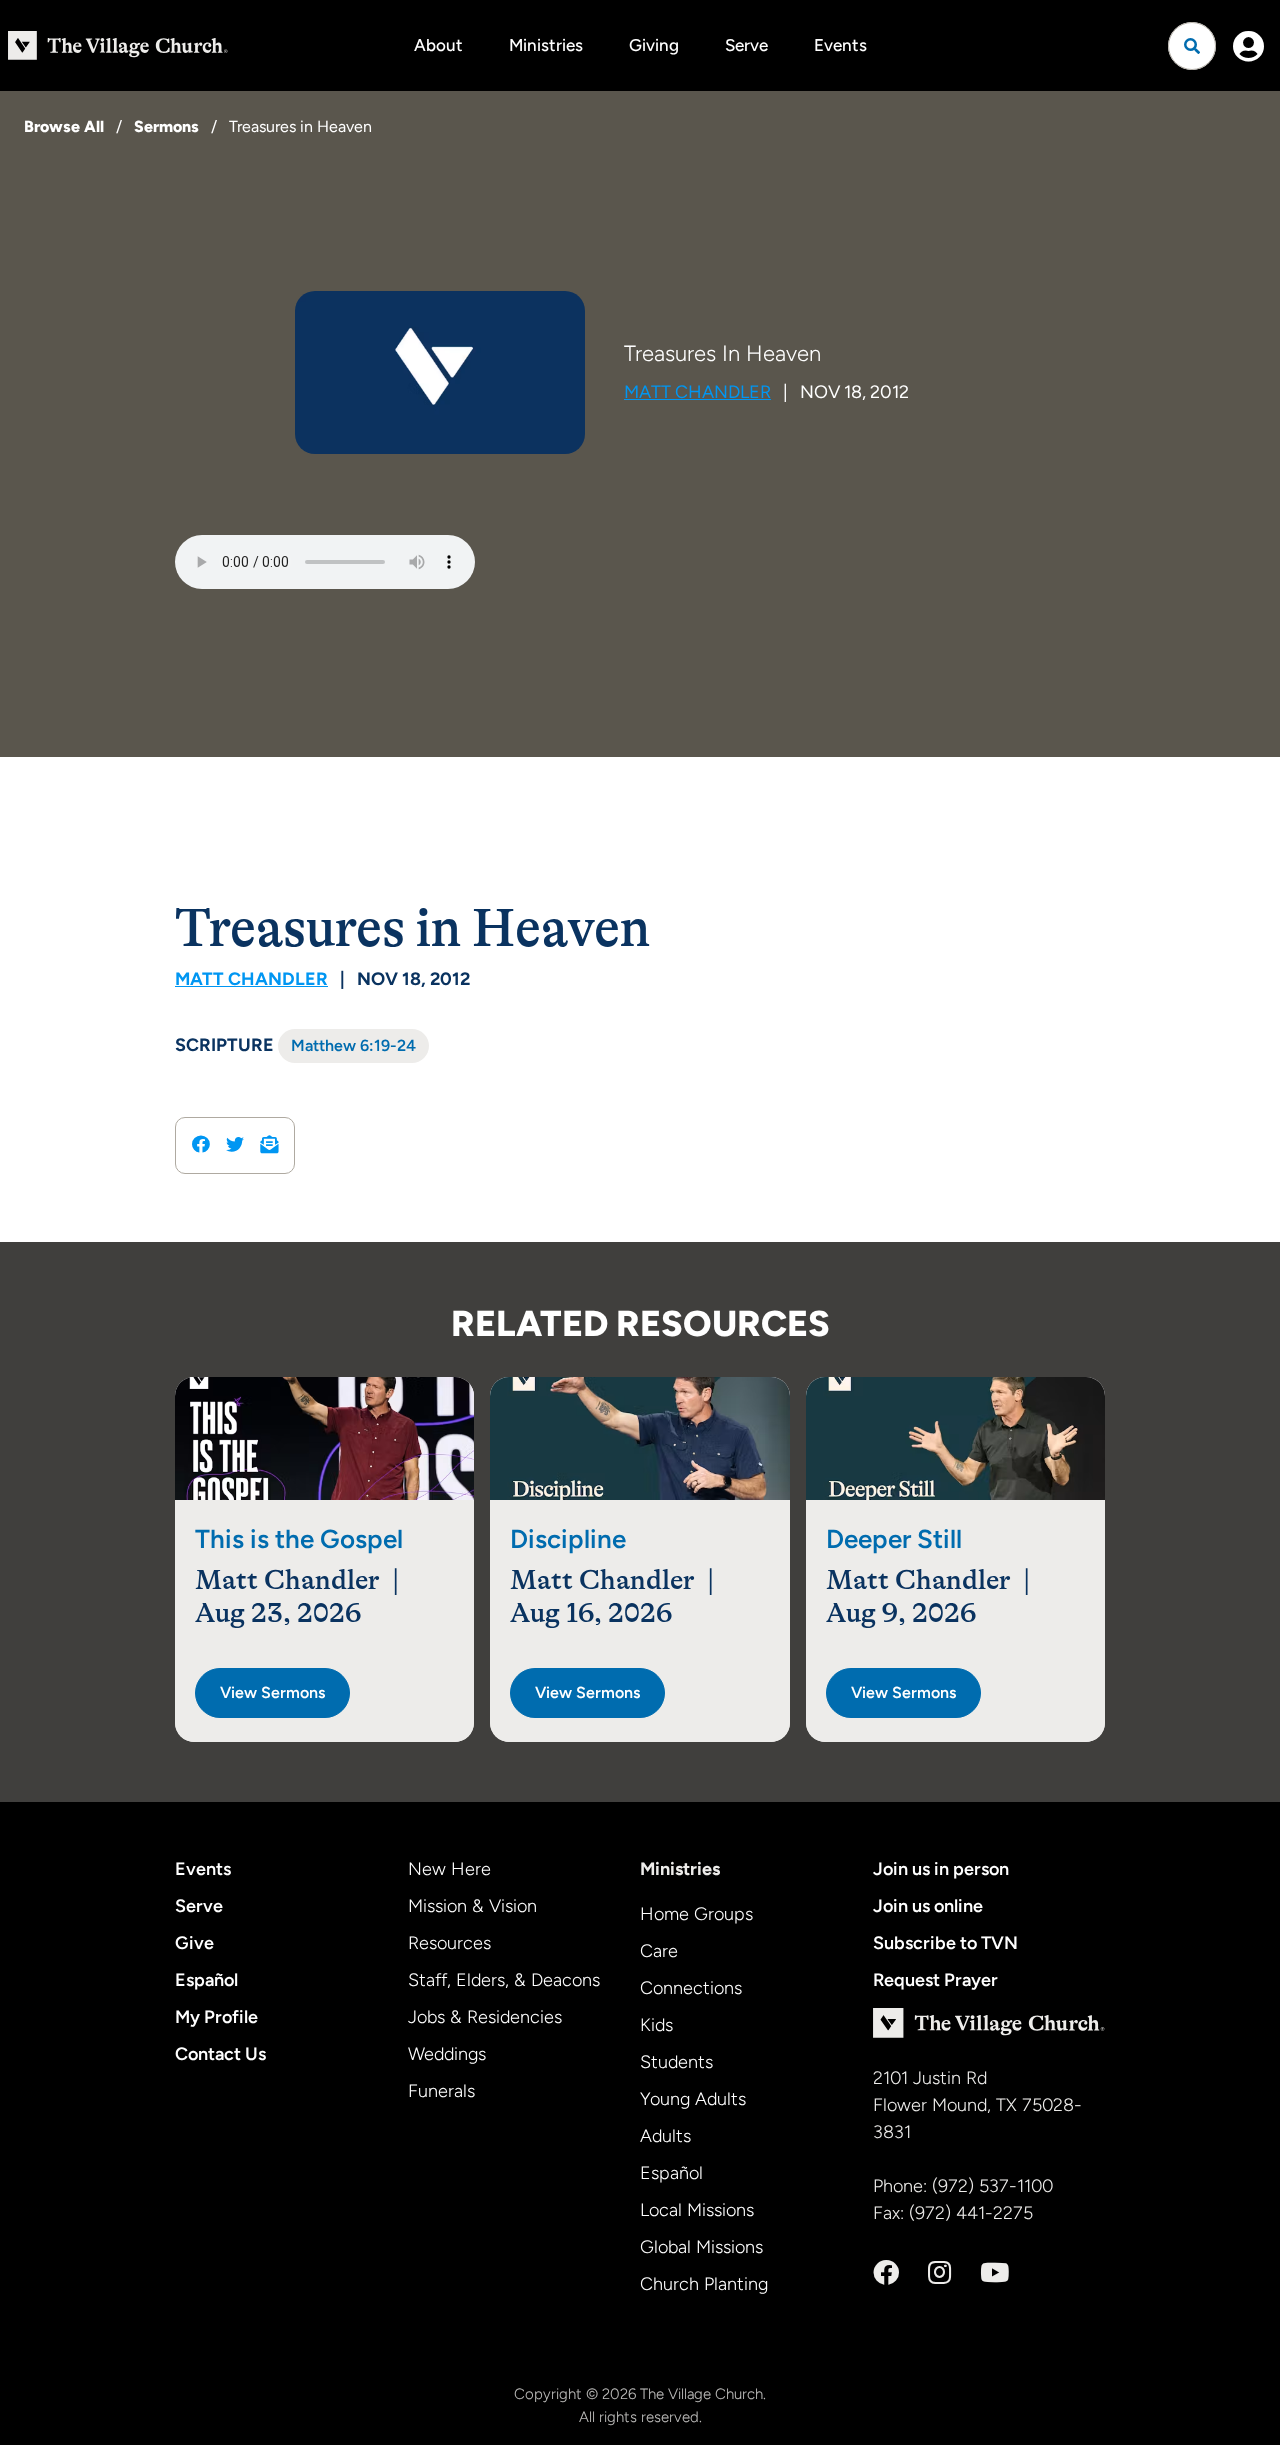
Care (659, 1951)
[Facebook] (886, 2273)
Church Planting (704, 2284)
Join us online (928, 1906)
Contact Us (220, 2054)
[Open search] (1192, 46)
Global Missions (701, 2247)
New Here (449, 1869)
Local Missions (697, 2210)
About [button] (438, 45)
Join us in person (941, 1869)
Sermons (166, 126)
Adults (665, 2136)
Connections (691, 1988)
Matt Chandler (697, 392)
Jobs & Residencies (485, 2017)
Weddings (447, 2054)
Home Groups (696, 1914)
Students (676, 2062)
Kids (656, 2025)
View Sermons (272, 1692)
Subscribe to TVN (945, 1943)
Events (840, 45)
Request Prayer (935, 1980)
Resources (449, 1943)
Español (206, 1980)
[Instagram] (939, 2273)
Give (194, 1943)
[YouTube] (994, 2273)
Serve (746, 45)
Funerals (441, 2091)
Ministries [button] (546, 45)
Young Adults (693, 2099)
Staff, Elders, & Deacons (504, 1980)
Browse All (64, 126)
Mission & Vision (472, 1906)
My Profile (216, 2017)
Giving (654, 45)
